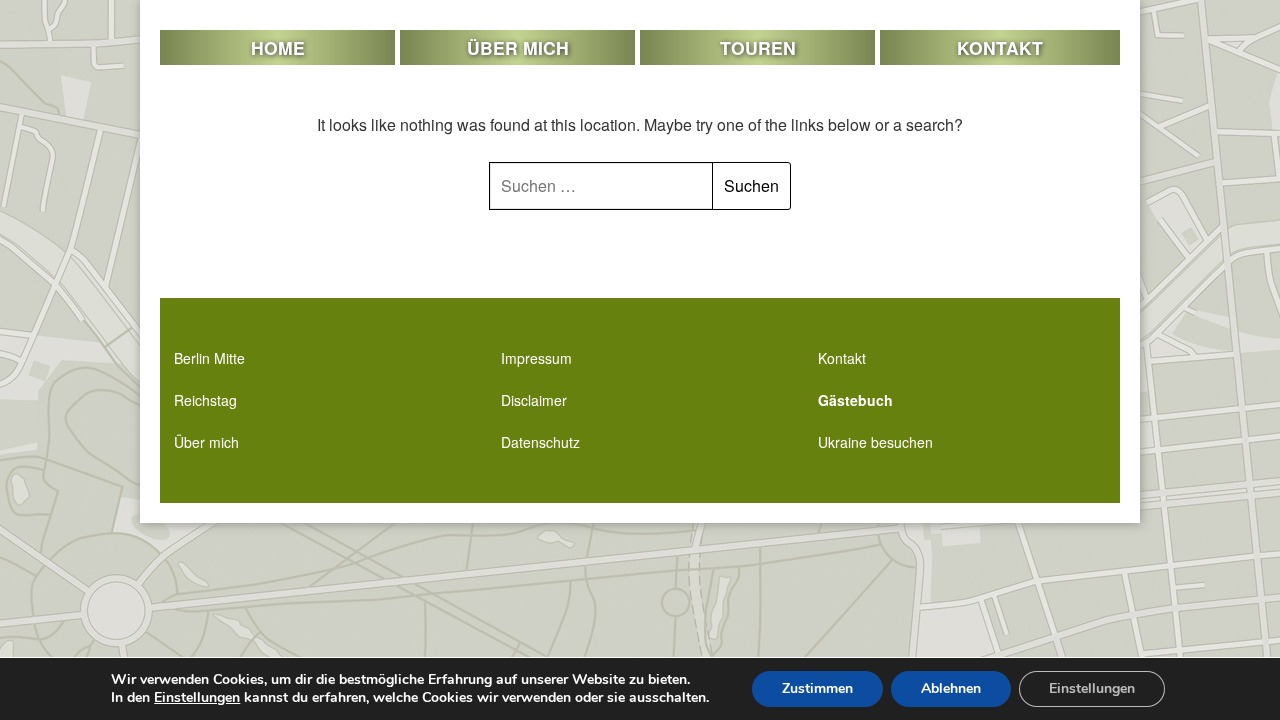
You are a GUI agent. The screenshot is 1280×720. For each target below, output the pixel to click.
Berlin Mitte (209, 358)
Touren (758, 47)
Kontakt (1000, 47)
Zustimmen (817, 688)
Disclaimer (534, 400)
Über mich (518, 47)
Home (278, 47)
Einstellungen (197, 698)
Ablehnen (951, 688)
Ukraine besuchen (875, 442)
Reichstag (205, 400)
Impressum (536, 358)
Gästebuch (855, 400)
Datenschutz (540, 442)
